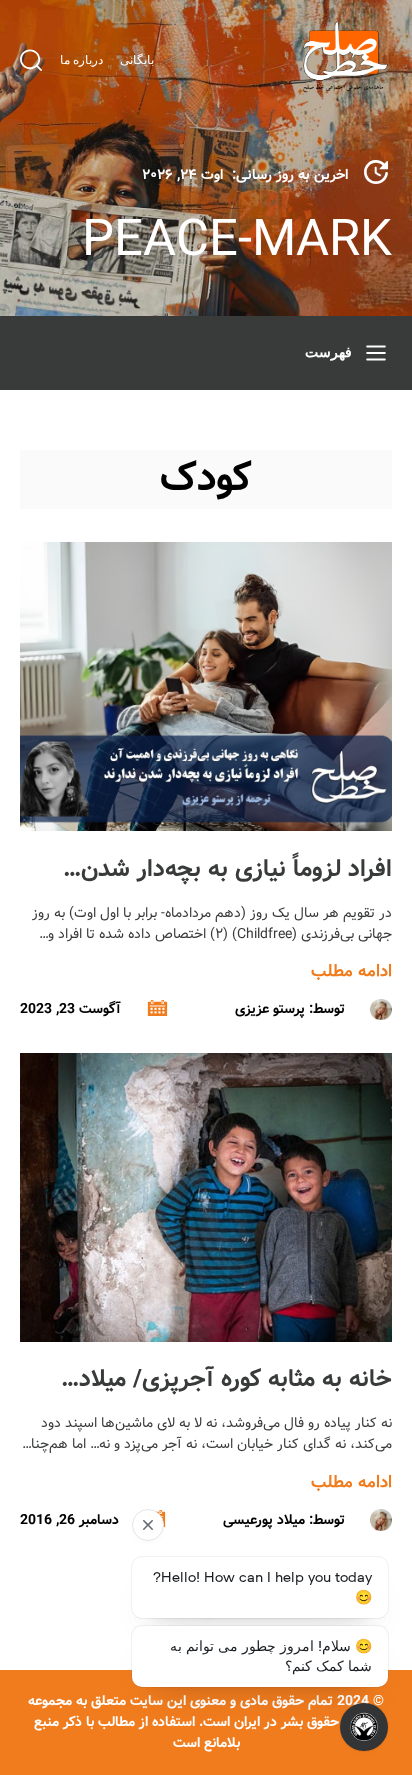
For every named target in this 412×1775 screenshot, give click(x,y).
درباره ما (81, 60)
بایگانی (137, 60)
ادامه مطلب (351, 971)
